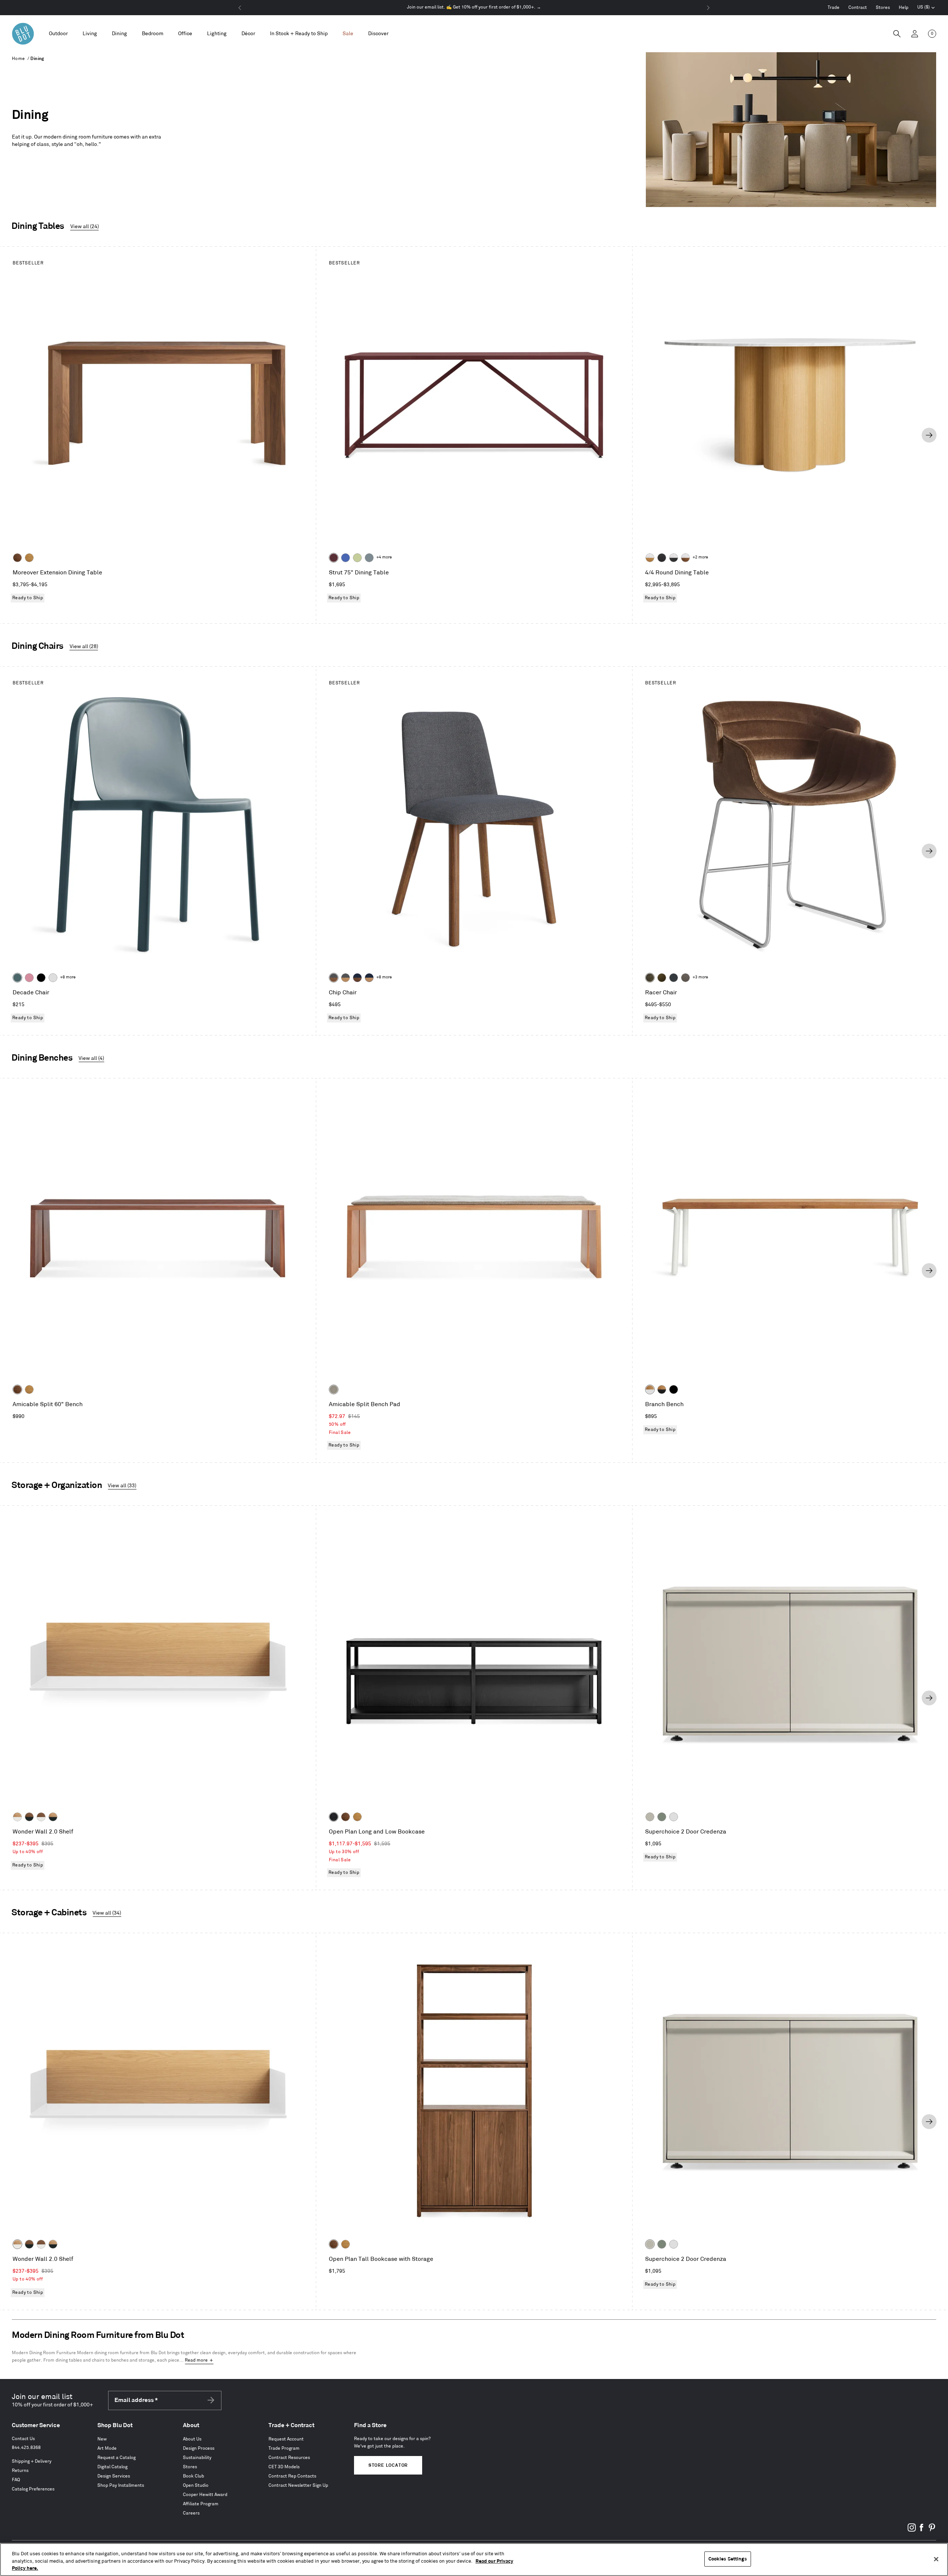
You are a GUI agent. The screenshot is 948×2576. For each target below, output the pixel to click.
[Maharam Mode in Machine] (674, 978)
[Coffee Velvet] (650, 978)
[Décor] (248, 34)
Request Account (286, 2439)
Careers (191, 2513)
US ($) (926, 8)
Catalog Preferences (33, 2489)
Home (19, 59)
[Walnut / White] (41, 1817)
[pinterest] (932, 2530)
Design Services (114, 2476)
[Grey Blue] (369, 558)
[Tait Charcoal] (334, 1389)
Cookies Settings (728, 2559)
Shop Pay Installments (121, 2485)
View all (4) (91, 1058)
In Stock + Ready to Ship (299, 34)
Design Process (199, 2448)
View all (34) (107, 1913)
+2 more (700, 557)
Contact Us (23, 2439)
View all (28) (84, 646)
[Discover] (378, 34)
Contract (858, 8)
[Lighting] (217, 34)
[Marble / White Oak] (650, 558)
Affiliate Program (201, 2504)
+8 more (68, 977)
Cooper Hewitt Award (205, 2495)
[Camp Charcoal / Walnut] (334, 978)
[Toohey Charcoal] (685, 978)
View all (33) (122, 1486)
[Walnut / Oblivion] (29, 1817)
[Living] (90, 34)
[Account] (915, 34)
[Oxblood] (334, 558)
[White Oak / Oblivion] (53, 1817)
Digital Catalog (112, 2467)
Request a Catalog (116, 2458)
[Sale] (348, 34)
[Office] (185, 34)
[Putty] (650, 1817)
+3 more (700, 977)
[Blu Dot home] (23, 34)
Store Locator (388, 2465)
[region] (474, 2560)
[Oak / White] (650, 1389)
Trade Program (284, 2448)
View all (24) (85, 226)
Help (904, 8)
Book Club (193, 2476)
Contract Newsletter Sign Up (298, 2485)
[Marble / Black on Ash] (674, 558)
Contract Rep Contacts (292, 2476)
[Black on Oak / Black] (674, 1389)
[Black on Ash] (662, 558)
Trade (834, 8)
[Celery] (357, 558)
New (102, 2439)
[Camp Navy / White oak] (369, 978)
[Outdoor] (58, 34)
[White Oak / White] (17, 1817)
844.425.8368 (26, 2448)
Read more (196, 2360)
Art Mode (107, 2448)
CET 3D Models (284, 2467)
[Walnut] (17, 558)
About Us (192, 2439)
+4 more (384, 557)
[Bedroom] (153, 34)
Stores (883, 8)
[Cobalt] (346, 558)
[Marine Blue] (17, 978)
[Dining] (119, 34)
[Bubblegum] (29, 978)
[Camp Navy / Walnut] (357, 978)
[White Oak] (29, 558)
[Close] (936, 2559)
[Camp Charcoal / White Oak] (346, 978)
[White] (53, 978)
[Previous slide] (19, 435)
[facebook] (922, 2530)
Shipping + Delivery (32, 2461)
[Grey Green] (662, 1817)
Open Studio (196, 2485)
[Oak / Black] (662, 1389)
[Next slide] (929, 435)
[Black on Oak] (334, 1817)
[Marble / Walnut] (685, 558)
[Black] (41, 978)
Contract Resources (289, 2458)
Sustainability (197, 2458)
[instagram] (912, 2530)
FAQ (16, 2480)
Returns (20, 2471)
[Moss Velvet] (662, 978)
